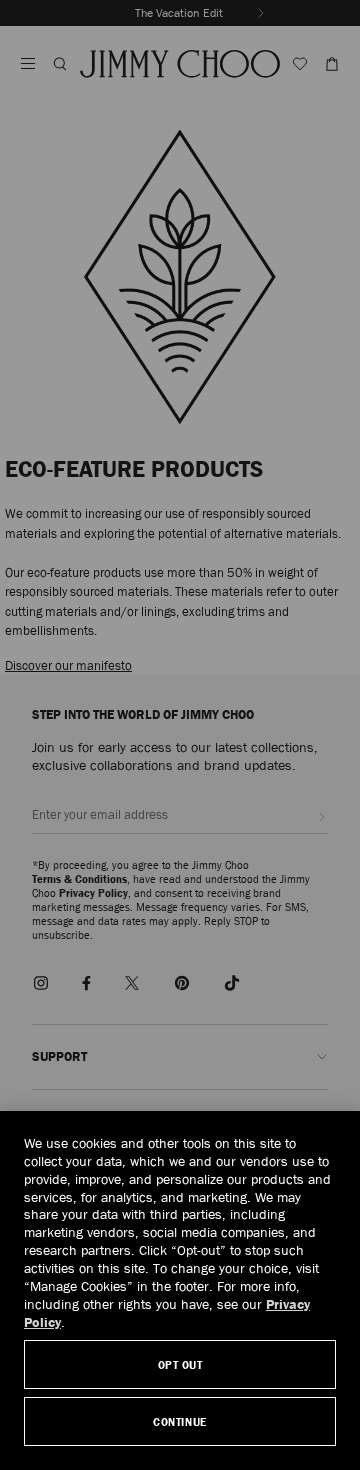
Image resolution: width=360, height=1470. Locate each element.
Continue (179, 1421)
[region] (180, 1290)
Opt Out (180, 1364)
